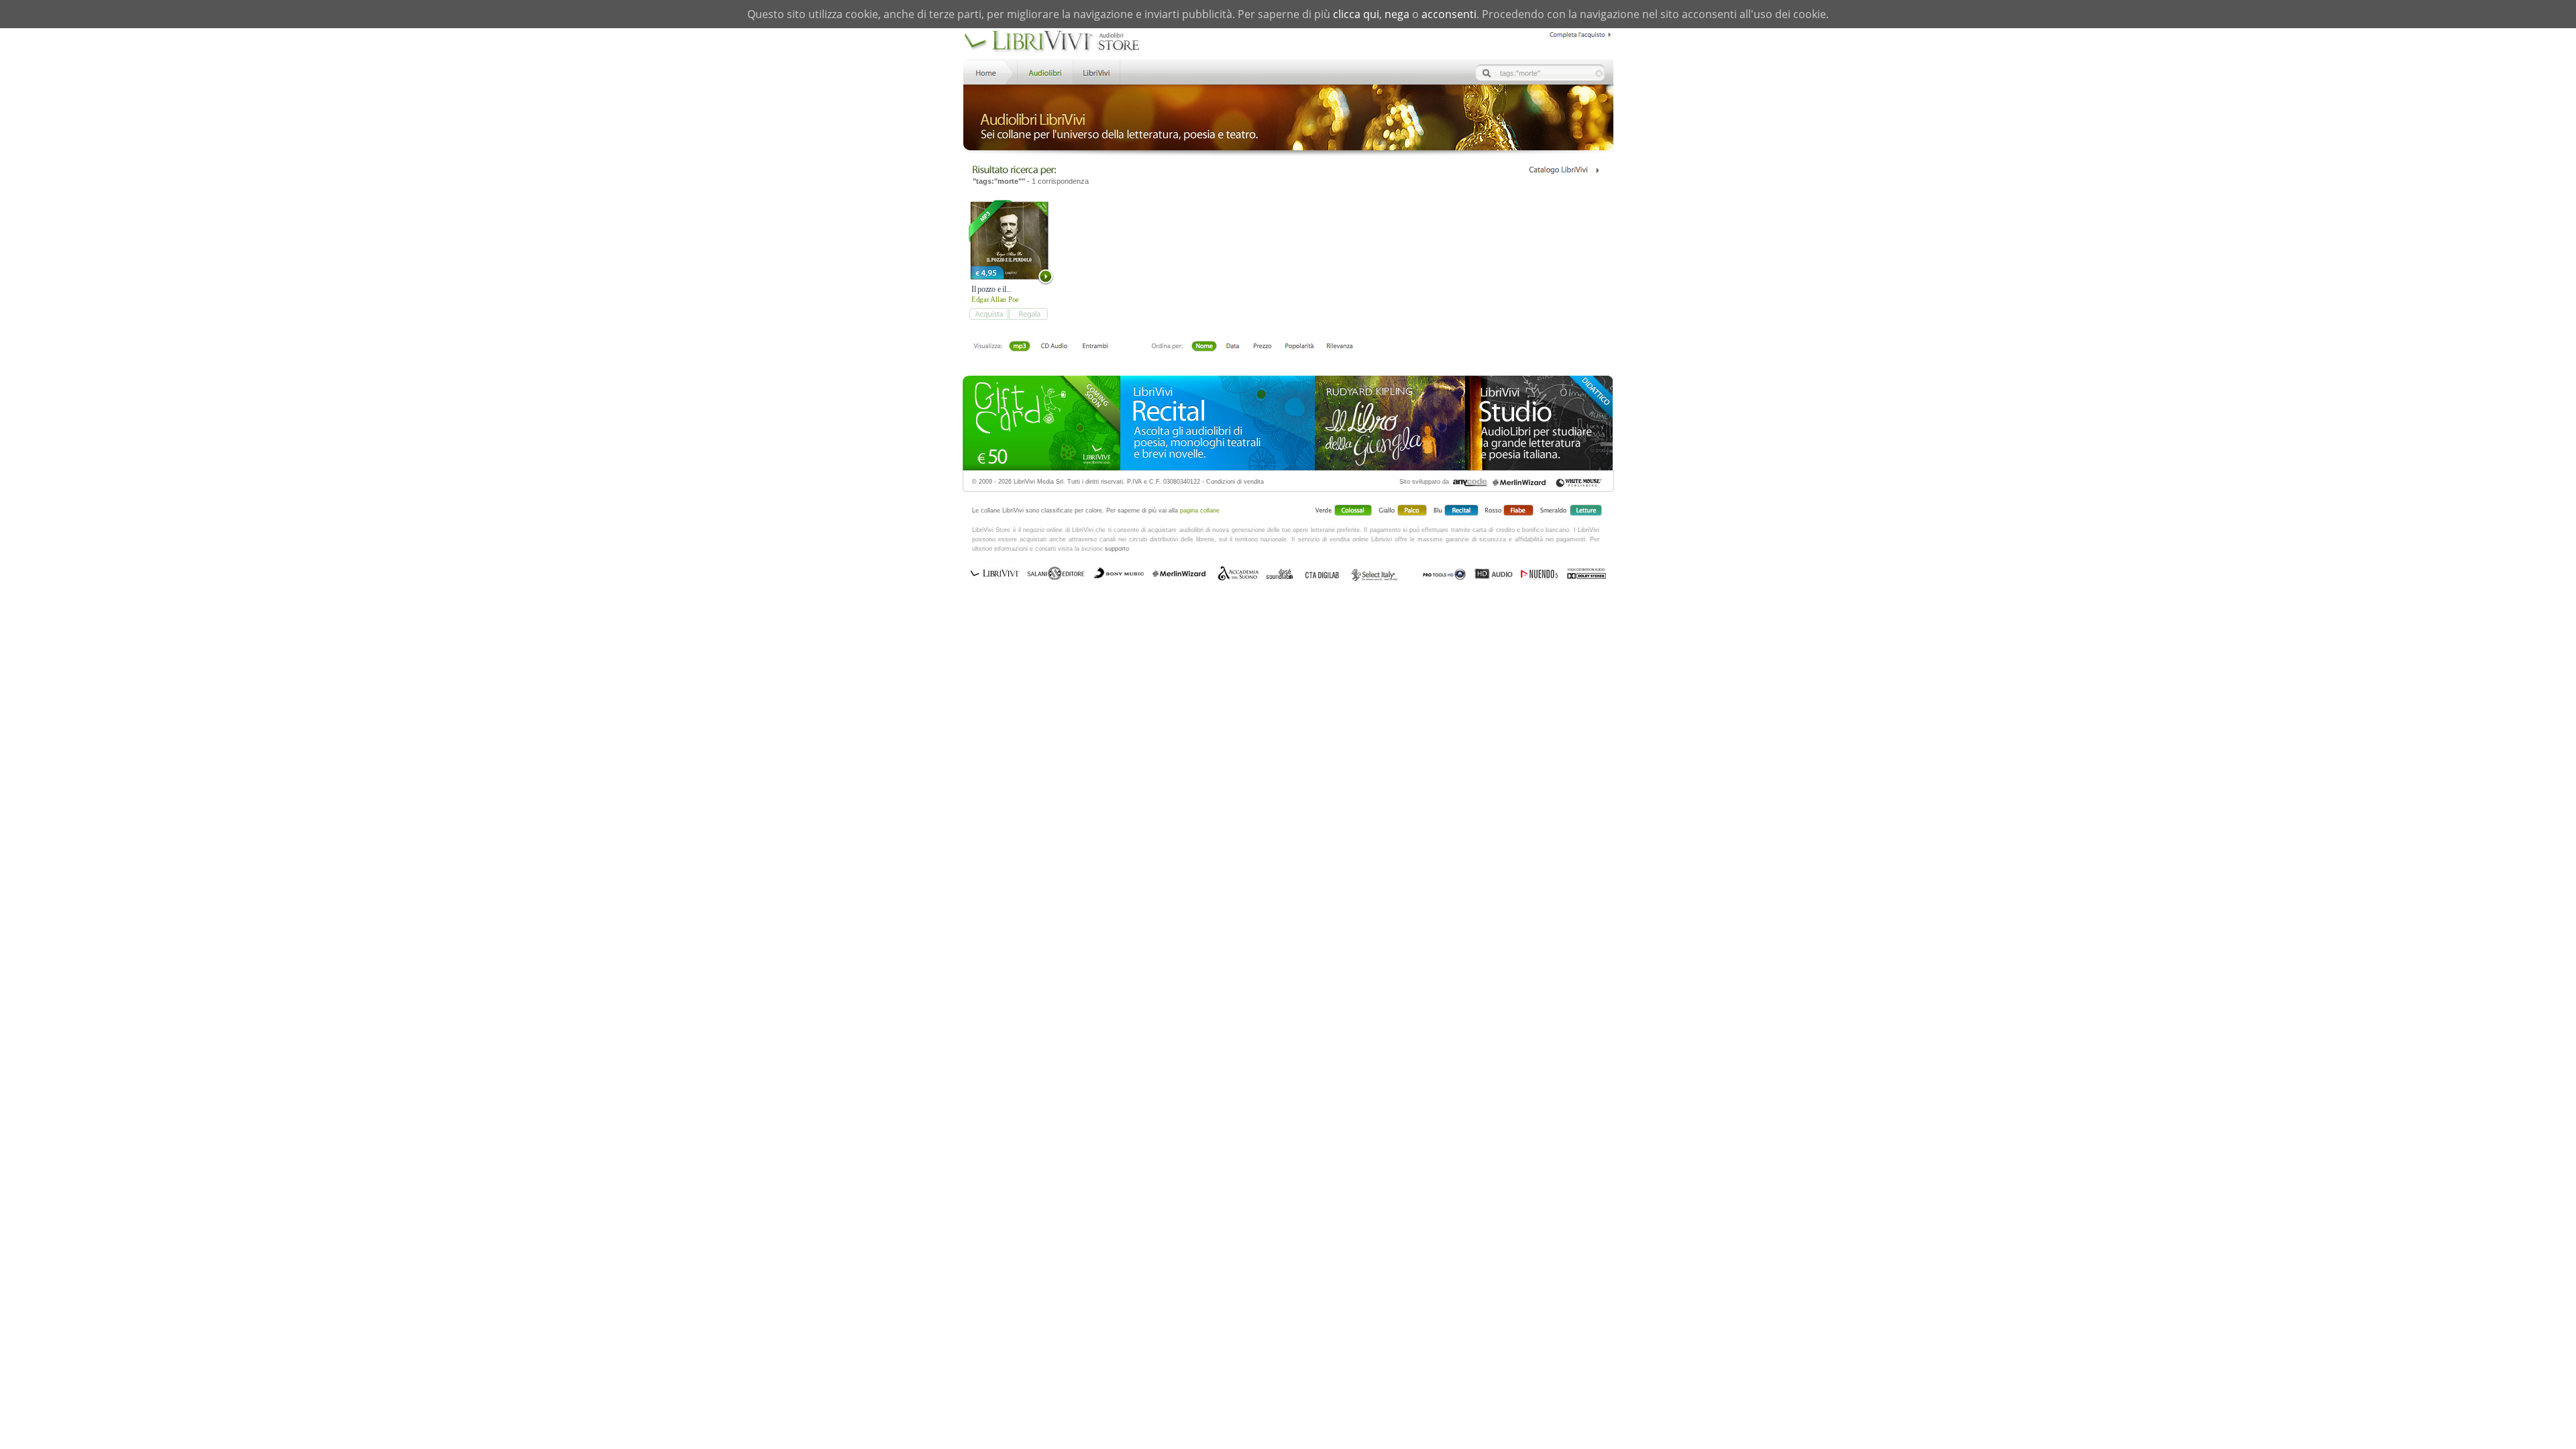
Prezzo (1262, 347)
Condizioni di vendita (1235, 482)
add (988, 314)
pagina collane (1200, 511)
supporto (1117, 549)
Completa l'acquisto (1581, 33)
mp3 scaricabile (1020, 347)
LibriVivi (1096, 71)
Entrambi (1095, 347)
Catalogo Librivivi (1563, 170)
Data (1233, 347)
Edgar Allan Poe (995, 299)
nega (1397, 14)
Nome (1204, 347)
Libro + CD (1054, 347)
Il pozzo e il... (991, 289)
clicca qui (1356, 14)
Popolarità (1299, 347)
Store (1044, 71)
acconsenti (1449, 14)
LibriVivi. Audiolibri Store (1052, 42)
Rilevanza (1339, 347)
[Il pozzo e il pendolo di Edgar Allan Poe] (1009, 240)
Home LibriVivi (989, 71)
